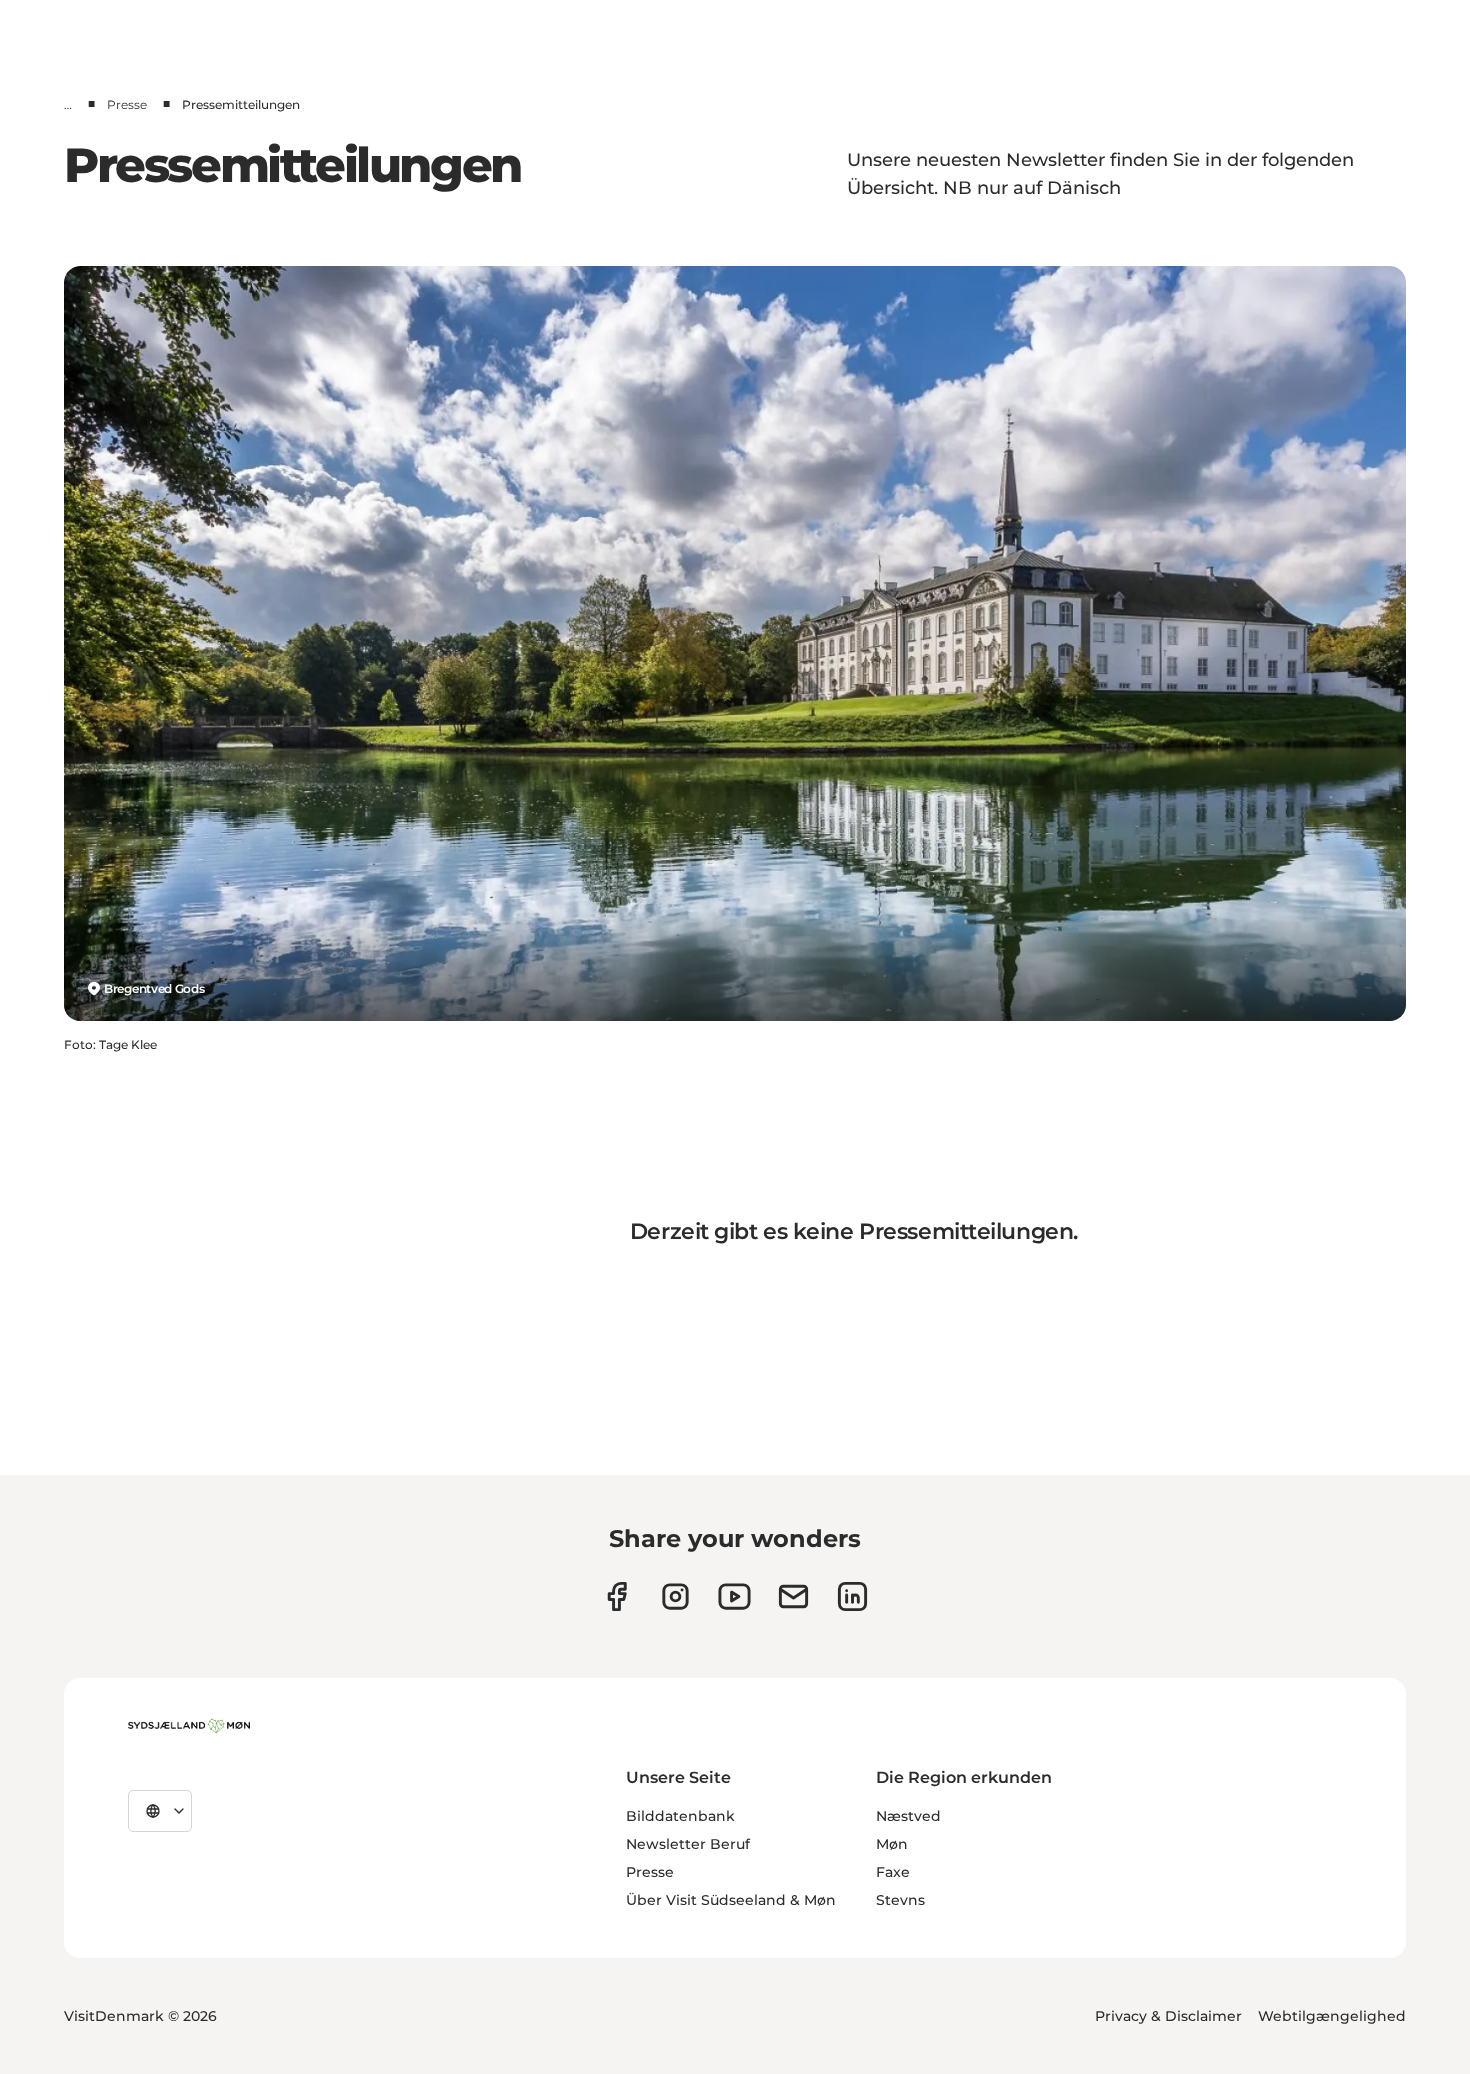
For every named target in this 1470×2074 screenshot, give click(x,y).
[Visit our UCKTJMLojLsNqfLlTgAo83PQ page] (734, 1596)
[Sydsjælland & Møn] (189, 1726)
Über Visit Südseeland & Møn (731, 1900)
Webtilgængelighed (1332, 2016)
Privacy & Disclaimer (1168, 2016)
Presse (127, 104)
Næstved (908, 1816)
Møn (892, 1844)
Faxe (893, 1872)
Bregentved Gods (154, 988)
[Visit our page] (675, 1596)
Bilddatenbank (680, 1816)
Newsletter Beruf (688, 1844)
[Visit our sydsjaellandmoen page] (616, 1596)
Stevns (900, 1900)
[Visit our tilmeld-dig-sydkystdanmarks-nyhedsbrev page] (793, 1596)
